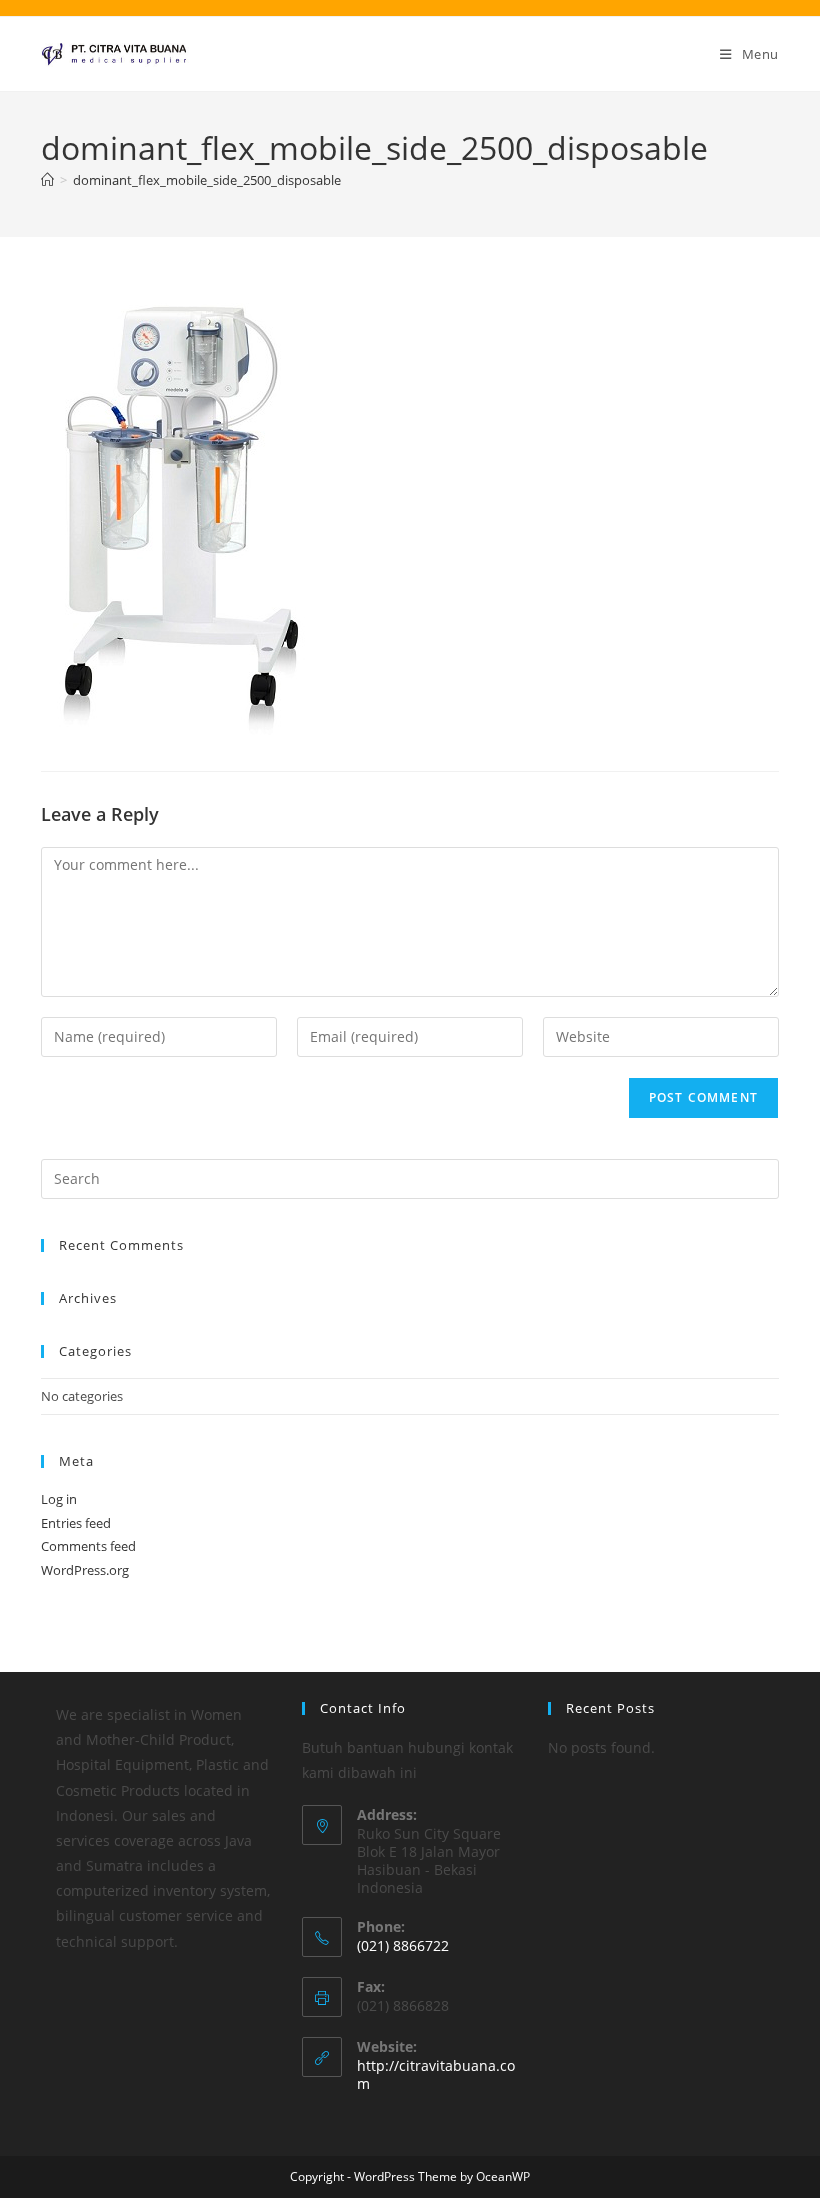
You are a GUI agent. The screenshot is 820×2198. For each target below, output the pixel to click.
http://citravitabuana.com (436, 2074)
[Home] (47, 180)
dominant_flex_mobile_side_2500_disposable (207, 180)
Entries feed (76, 1523)
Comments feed (88, 1546)
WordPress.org (85, 1570)
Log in (59, 1499)
